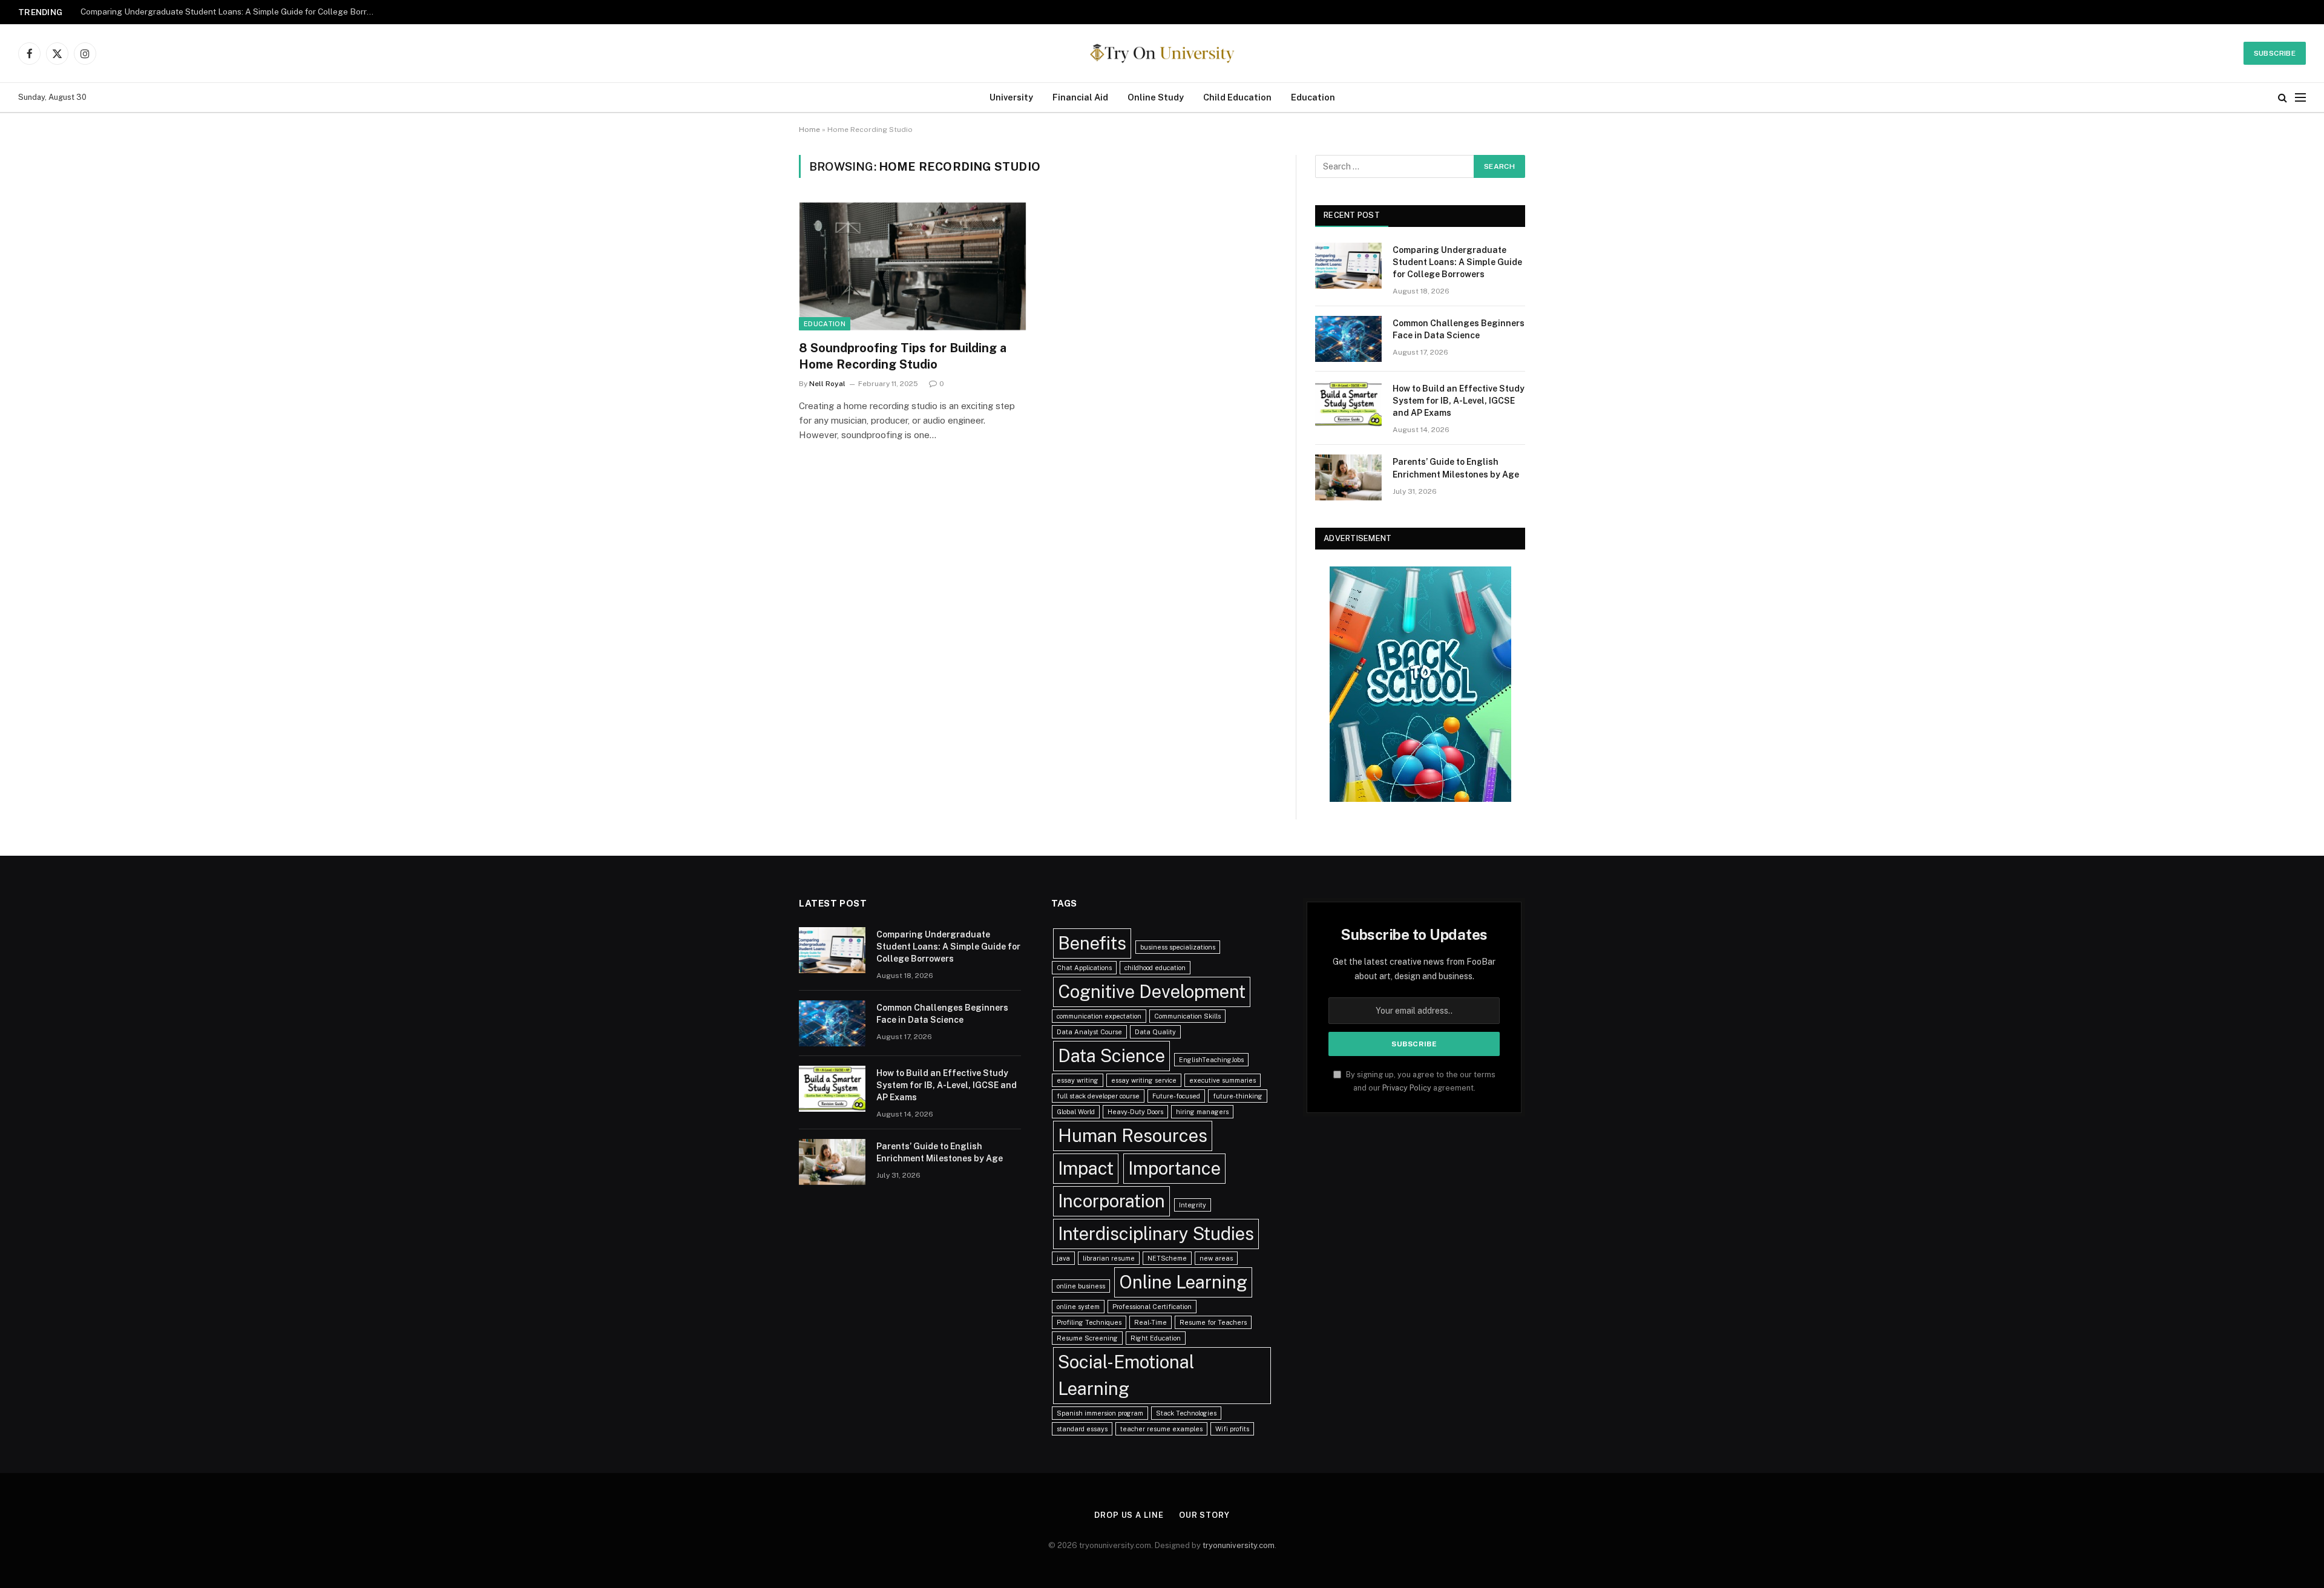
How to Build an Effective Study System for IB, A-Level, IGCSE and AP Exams (1459, 401)
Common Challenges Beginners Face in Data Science (183, 11)
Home (809, 130)
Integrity (1193, 1205)
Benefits (1092, 943)
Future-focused (1176, 1096)
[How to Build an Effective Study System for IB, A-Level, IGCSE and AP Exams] (1348, 404)
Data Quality (1155, 1032)
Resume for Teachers (1213, 1322)
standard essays (1082, 1429)
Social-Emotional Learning (1126, 1375)
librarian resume (1109, 1258)
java (1063, 1258)
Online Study (1156, 97)
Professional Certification (1152, 1307)
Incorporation (1111, 1201)
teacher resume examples (1161, 1429)
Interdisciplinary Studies (1156, 1234)
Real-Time (1151, 1322)
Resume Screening (1087, 1338)
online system (1078, 1307)
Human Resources (1133, 1136)
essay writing (1078, 1080)
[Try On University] (1162, 53)
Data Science (1111, 1056)
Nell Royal (827, 384)
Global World (1076, 1112)
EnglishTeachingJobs (1211, 1060)
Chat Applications (1084, 968)
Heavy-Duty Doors (1135, 1112)
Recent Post (1352, 215)
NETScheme (1167, 1258)
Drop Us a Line (1129, 1515)
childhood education (1155, 968)
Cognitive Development (1152, 992)
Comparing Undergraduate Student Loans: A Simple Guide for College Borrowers (1457, 262)
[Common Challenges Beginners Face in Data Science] (1348, 339)
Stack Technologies (1186, 1413)
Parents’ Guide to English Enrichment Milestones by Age (1456, 468)
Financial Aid (1080, 97)
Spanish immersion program (1100, 1413)
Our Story (1204, 1515)
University (1011, 97)
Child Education (1237, 97)
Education (1313, 97)
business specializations (1178, 947)
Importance (1174, 1168)
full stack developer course (1098, 1096)
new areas (1216, 1258)
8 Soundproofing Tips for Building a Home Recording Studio (903, 356)
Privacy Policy (1407, 1088)
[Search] (2283, 98)
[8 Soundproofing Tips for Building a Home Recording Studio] (913, 266)
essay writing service (1144, 1080)
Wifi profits (1232, 1429)
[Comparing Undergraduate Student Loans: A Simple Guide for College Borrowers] (1348, 266)
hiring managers (1202, 1112)
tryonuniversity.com (1239, 1545)
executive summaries (1223, 1080)
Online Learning (1183, 1282)
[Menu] (2300, 98)
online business (1081, 1286)
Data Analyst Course (1089, 1032)
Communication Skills (1187, 1016)
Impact (1086, 1168)
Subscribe (2275, 53)
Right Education (1156, 1338)
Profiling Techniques (1089, 1322)
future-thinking (1238, 1096)
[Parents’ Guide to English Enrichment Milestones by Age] (1348, 477)
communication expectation (1099, 1016)
